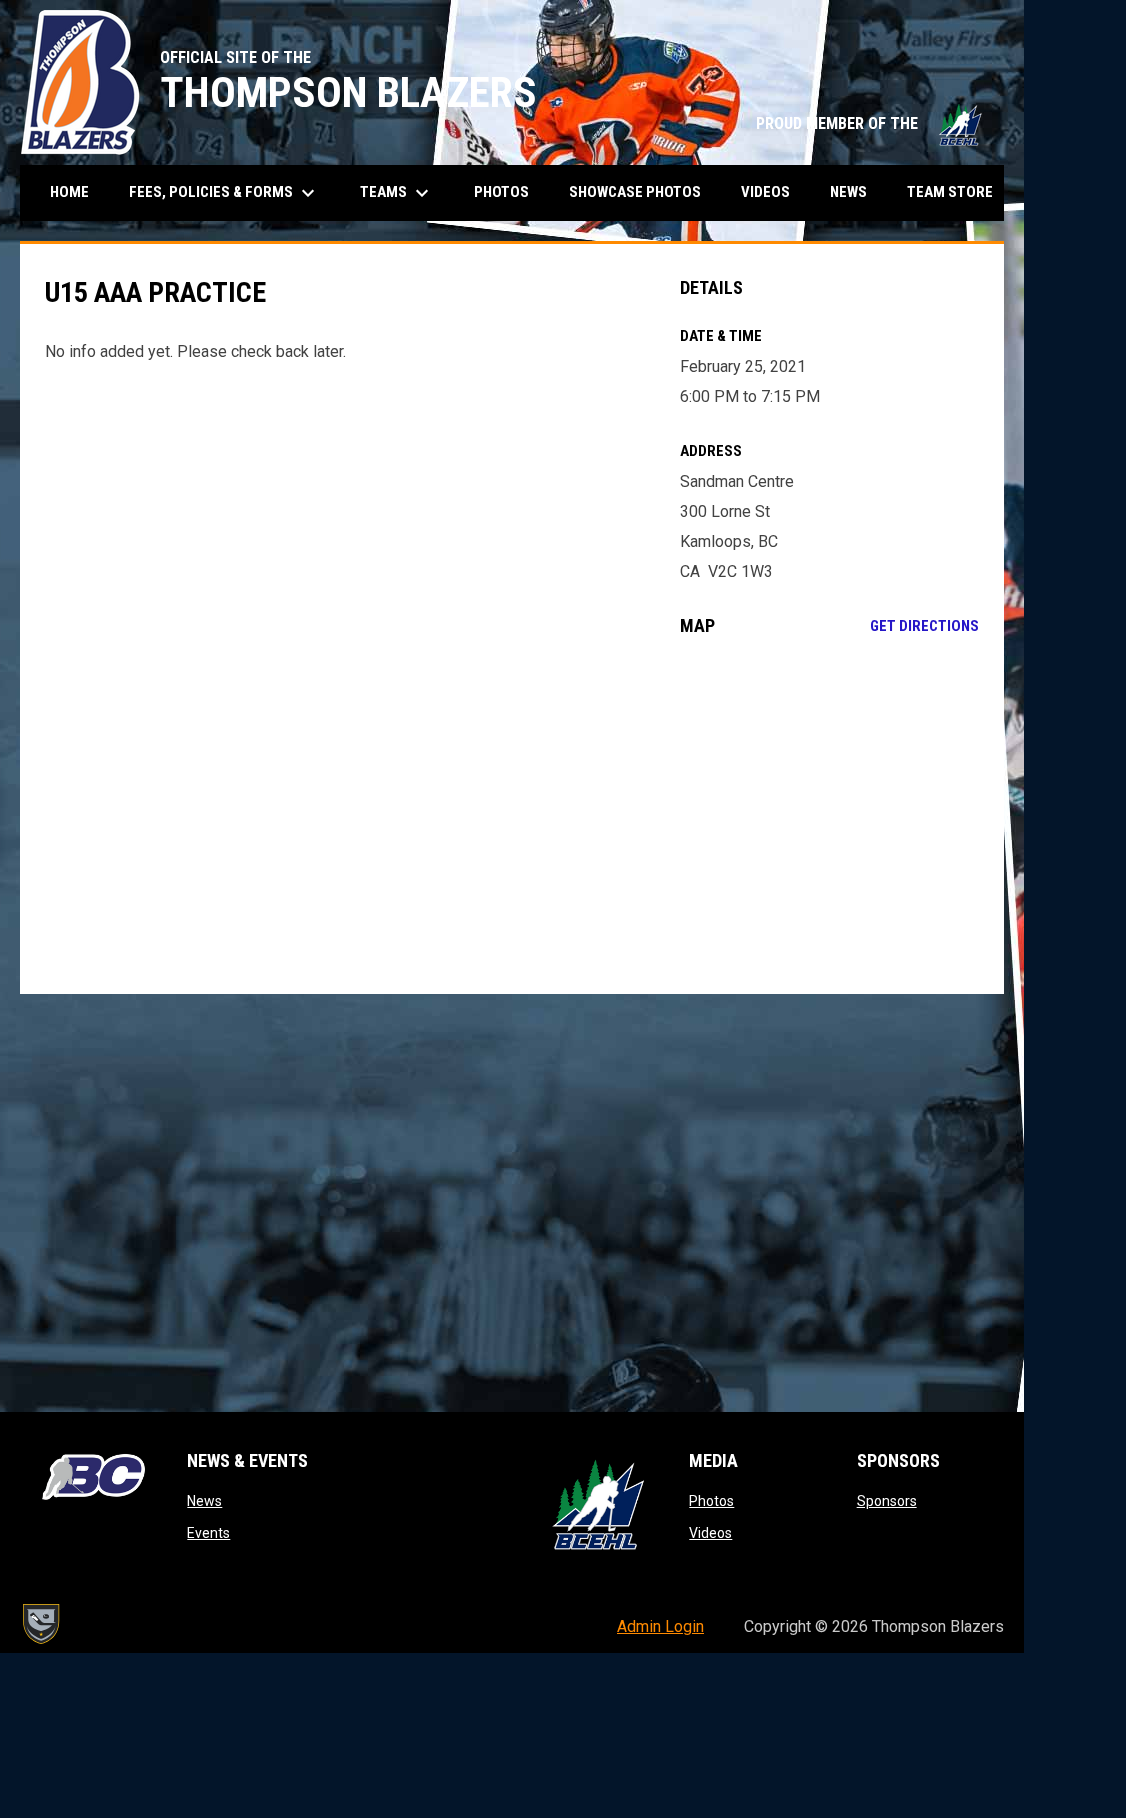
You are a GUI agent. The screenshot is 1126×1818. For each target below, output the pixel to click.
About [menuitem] (1069, 193)
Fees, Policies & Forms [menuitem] (224, 193)
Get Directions (924, 626)
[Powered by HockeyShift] (40, 1624)
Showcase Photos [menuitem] (642, 191)
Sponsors (887, 1501)
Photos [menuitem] (501, 192)
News (204, 1501)
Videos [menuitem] (765, 192)
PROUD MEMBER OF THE (870, 123)
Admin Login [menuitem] (660, 1626)
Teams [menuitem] (397, 193)
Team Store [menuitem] (957, 191)
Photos (711, 1501)
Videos (710, 1533)
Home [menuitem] (69, 192)
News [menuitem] (848, 192)
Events (208, 1533)
